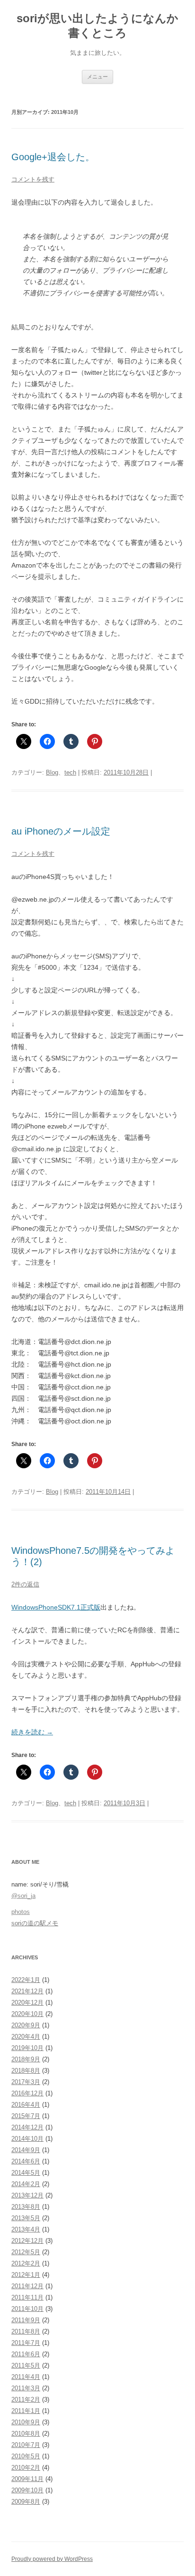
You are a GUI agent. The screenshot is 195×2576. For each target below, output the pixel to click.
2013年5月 (26, 2218)
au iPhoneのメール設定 (61, 831)
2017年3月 (26, 2082)
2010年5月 (26, 2456)
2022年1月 (26, 1980)
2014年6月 (26, 2161)
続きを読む (32, 1732)
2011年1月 (26, 2411)
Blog (52, 772)
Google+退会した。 (53, 157)
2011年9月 (26, 2320)
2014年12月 (27, 2127)
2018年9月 (26, 2059)
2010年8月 (26, 2434)
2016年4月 (26, 2105)
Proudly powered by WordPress (52, 2559)
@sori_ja (23, 1896)
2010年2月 (26, 2468)
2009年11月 (27, 2479)
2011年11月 (27, 2297)
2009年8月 (26, 2502)
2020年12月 (27, 2003)
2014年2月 (26, 2184)
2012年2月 (26, 2263)
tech (70, 772)
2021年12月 (27, 1991)
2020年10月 (27, 2014)
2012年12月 (27, 2241)
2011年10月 (27, 2309)
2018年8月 (26, 2071)
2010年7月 (26, 2445)
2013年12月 (27, 2195)
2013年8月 (26, 2207)
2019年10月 (27, 2048)
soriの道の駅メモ (35, 1923)
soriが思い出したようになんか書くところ (97, 26)
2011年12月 (27, 2286)
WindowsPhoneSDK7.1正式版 (56, 1607)
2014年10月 (27, 2139)
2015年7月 (26, 2116)
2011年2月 (26, 2399)
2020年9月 (26, 2025)
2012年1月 (26, 2275)
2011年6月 (26, 2354)
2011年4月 (26, 2377)
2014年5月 (26, 2173)
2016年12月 (27, 2093)
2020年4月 (26, 2037)
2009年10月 (27, 2490)
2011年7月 (26, 2343)
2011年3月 (26, 2388)
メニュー (97, 77)
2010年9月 (26, 2422)
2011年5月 (26, 2365)
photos (21, 1912)
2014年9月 (26, 2150)
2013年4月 (26, 2229)
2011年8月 (26, 2331)
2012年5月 (26, 2252)
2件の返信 (25, 1584)
